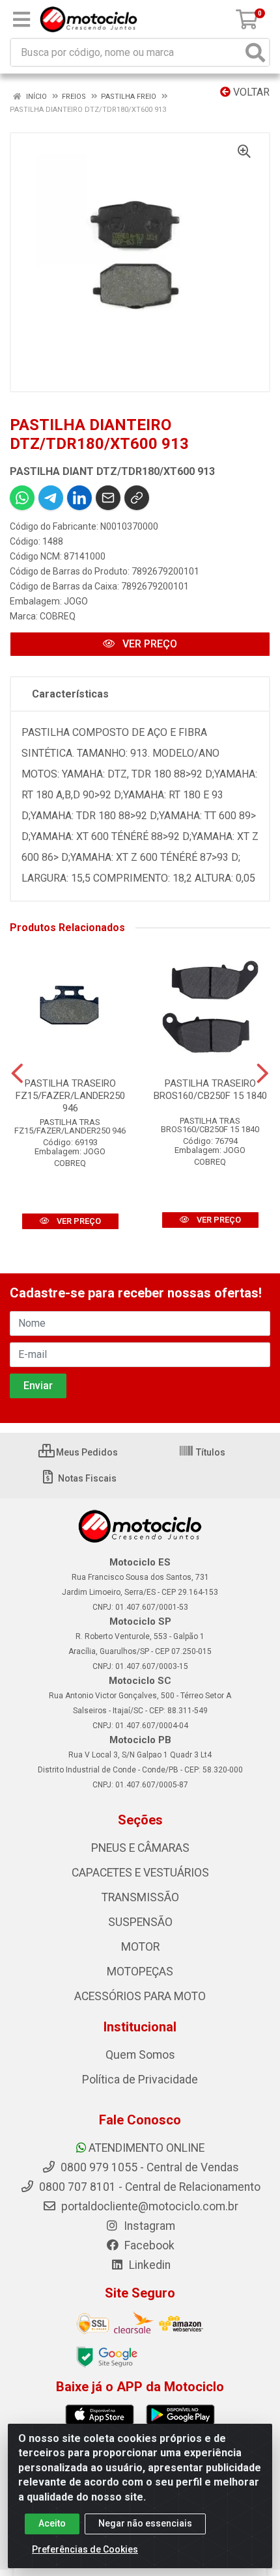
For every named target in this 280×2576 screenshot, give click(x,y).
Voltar (250, 92)
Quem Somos (140, 2055)
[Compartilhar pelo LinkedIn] (79, 498)
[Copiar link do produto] (137, 498)
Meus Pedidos (86, 1452)
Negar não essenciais (145, 2523)
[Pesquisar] (255, 52)
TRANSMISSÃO (140, 1897)
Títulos (210, 1452)
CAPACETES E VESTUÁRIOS (140, 1873)
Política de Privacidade (140, 2080)
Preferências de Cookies (85, 2549)
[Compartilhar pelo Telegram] (51, 498)
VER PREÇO (148, 644)
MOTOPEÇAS (140, 1972)
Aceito (52, 2523)
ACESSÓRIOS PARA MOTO (140, 1996)
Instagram (148, 2226)
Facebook (148, 2245)
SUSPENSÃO (140, 1922)
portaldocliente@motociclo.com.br (148, 2206)
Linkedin (148, 2265)
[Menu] (21, 20)
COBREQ (58, 616)
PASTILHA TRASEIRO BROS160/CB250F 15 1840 (210, 1090)
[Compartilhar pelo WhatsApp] (22, 498)
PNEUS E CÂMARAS (140, 1848)
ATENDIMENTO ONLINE (147, 2148)
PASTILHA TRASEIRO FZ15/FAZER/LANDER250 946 (70, 1096)
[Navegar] (17, 1074)
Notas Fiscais (86, 1478)
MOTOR (140, 1947)
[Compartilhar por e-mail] (108, 498)
